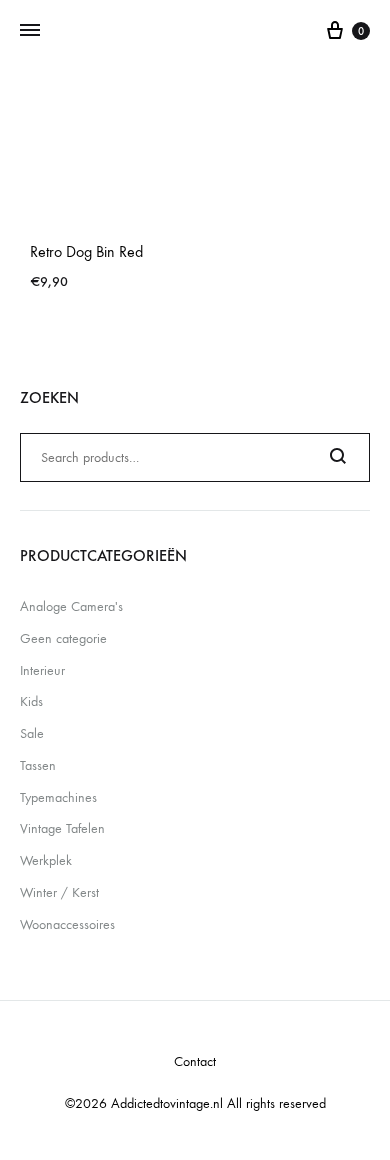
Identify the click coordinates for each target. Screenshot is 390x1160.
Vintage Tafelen (62, 828)
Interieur (42, 670)
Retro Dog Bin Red (86, 251)
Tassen (38, 765)
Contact (195, 1061)
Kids (31, 701)
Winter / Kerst (59, 892)
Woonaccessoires (67, 924)
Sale (32, 733)
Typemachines (58, 797)
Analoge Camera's (71, 606)
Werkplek (46, 860)
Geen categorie (63, 638)
